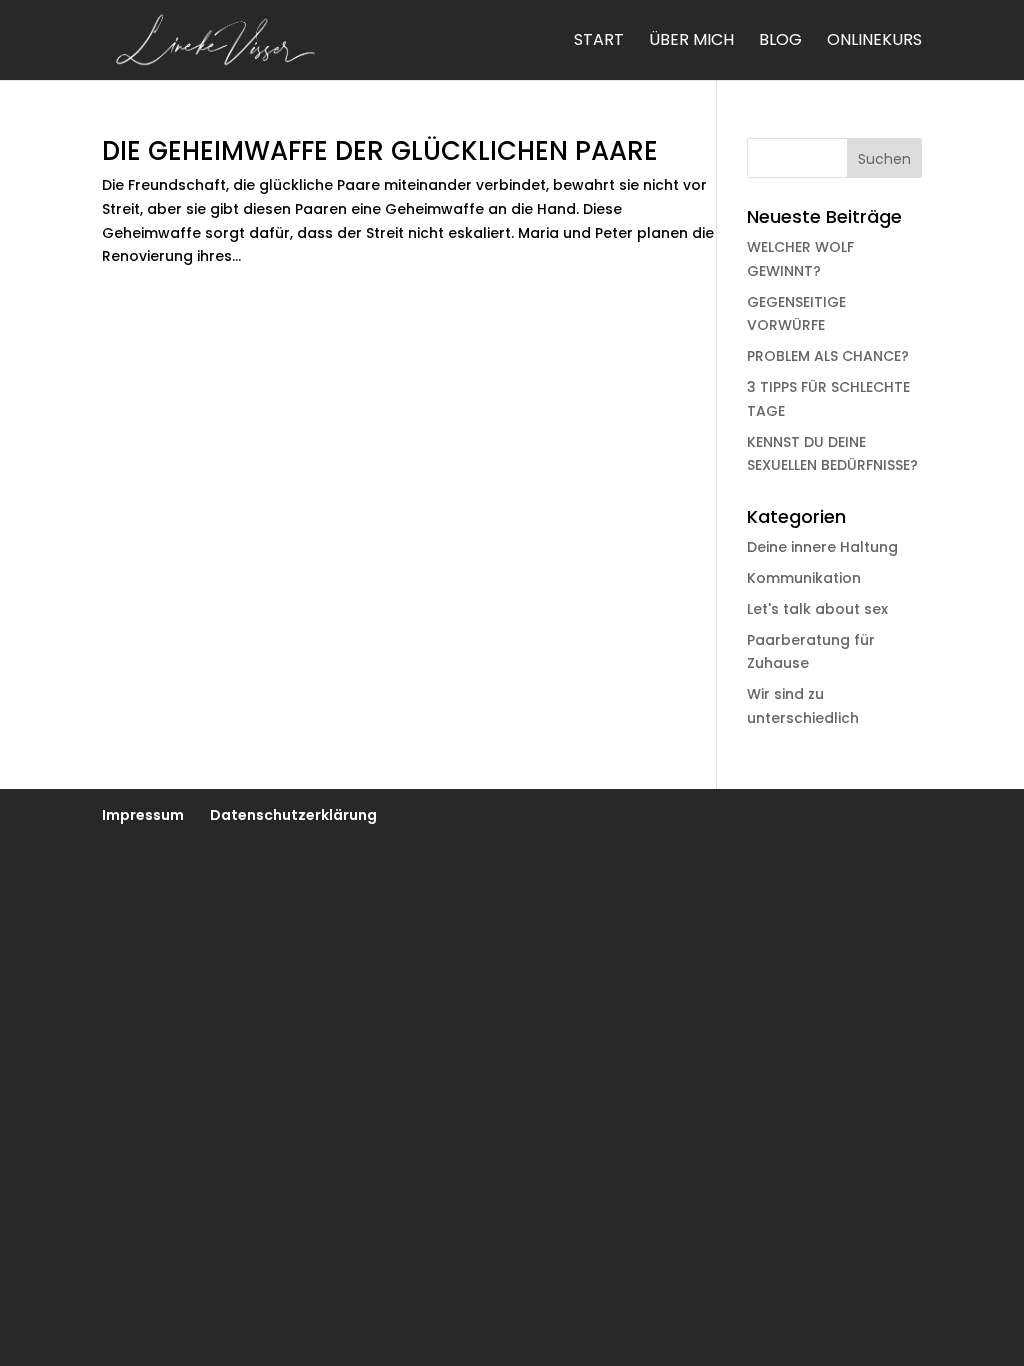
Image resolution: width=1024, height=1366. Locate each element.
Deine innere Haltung (822, 547)
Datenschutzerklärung (293, 815)
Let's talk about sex (817, 609)
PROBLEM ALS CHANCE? (828, 356)
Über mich (691, 42)
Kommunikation (804, 578)
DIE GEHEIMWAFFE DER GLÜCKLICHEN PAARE (380, 151)
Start (599, 42)
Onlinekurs (874, 42)
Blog (780, 42)
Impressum (143, 815)
